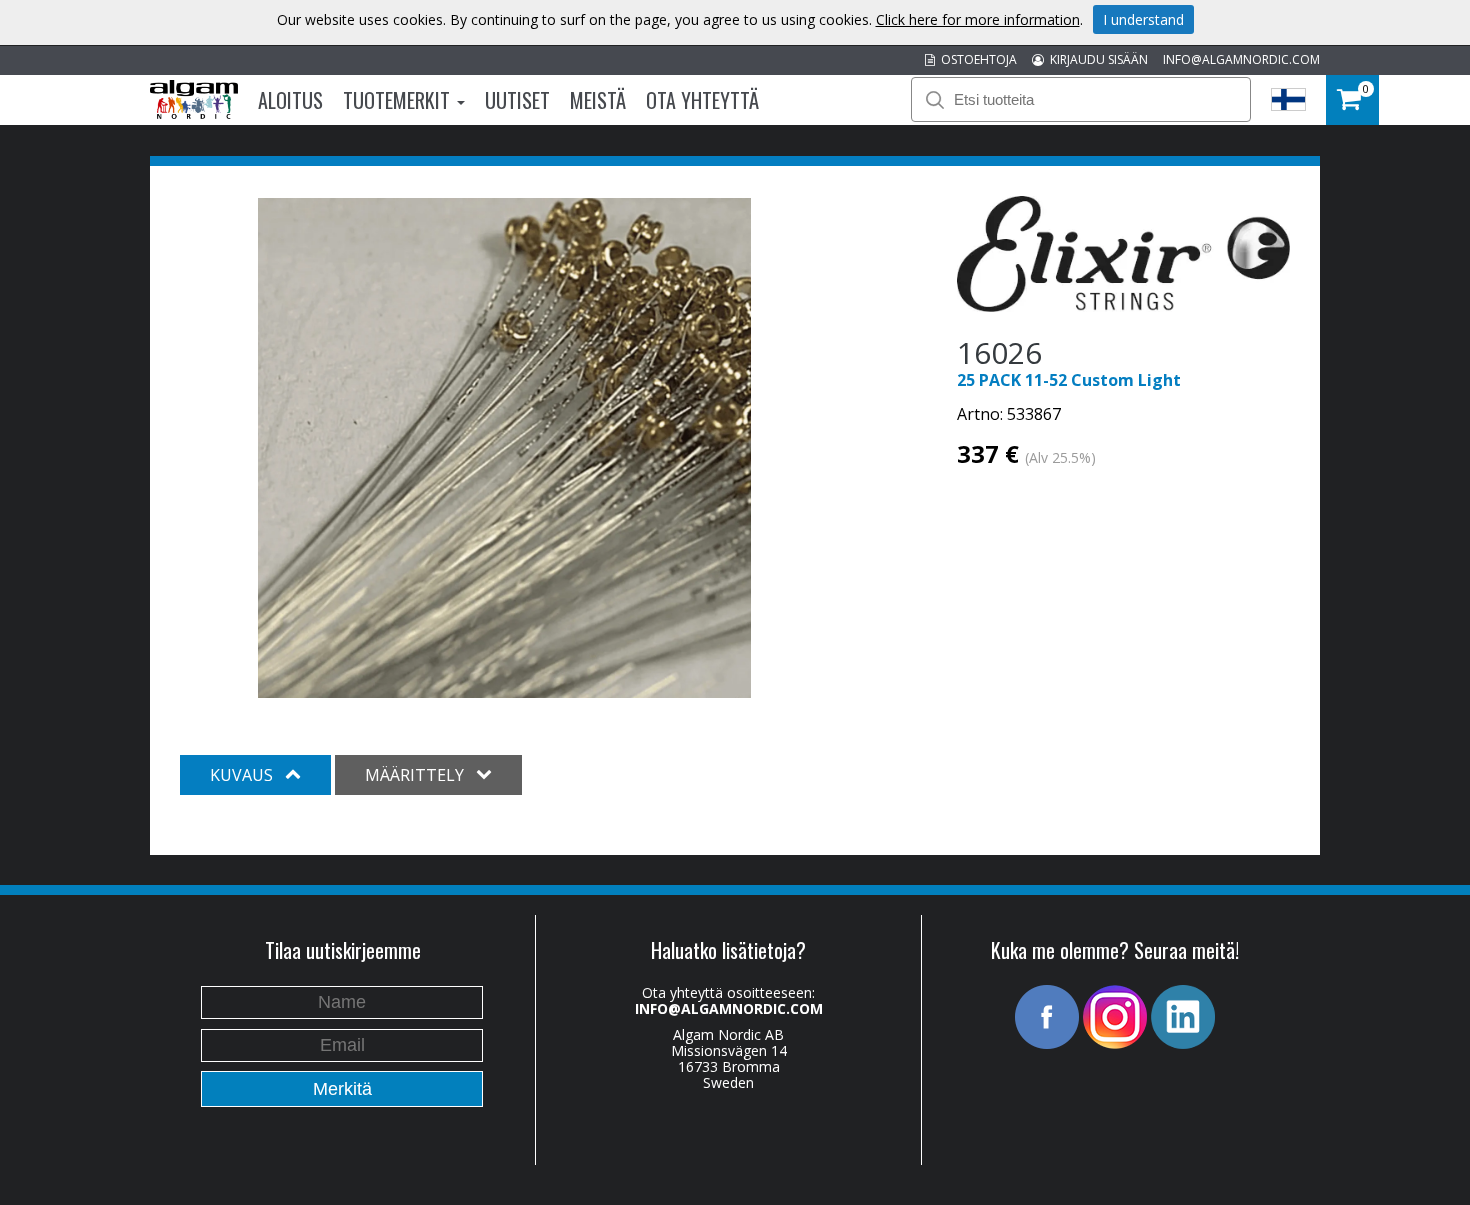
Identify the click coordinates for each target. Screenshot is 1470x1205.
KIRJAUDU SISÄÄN (1096, 59)
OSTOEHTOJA (976, 59)
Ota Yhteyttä (702, 100)
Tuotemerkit (399, 100)
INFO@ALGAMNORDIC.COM (1241, 59)
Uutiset (517, 100)
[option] (504, 448)
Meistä (598, 100)
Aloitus (290, 100)
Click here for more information (978, 19)
